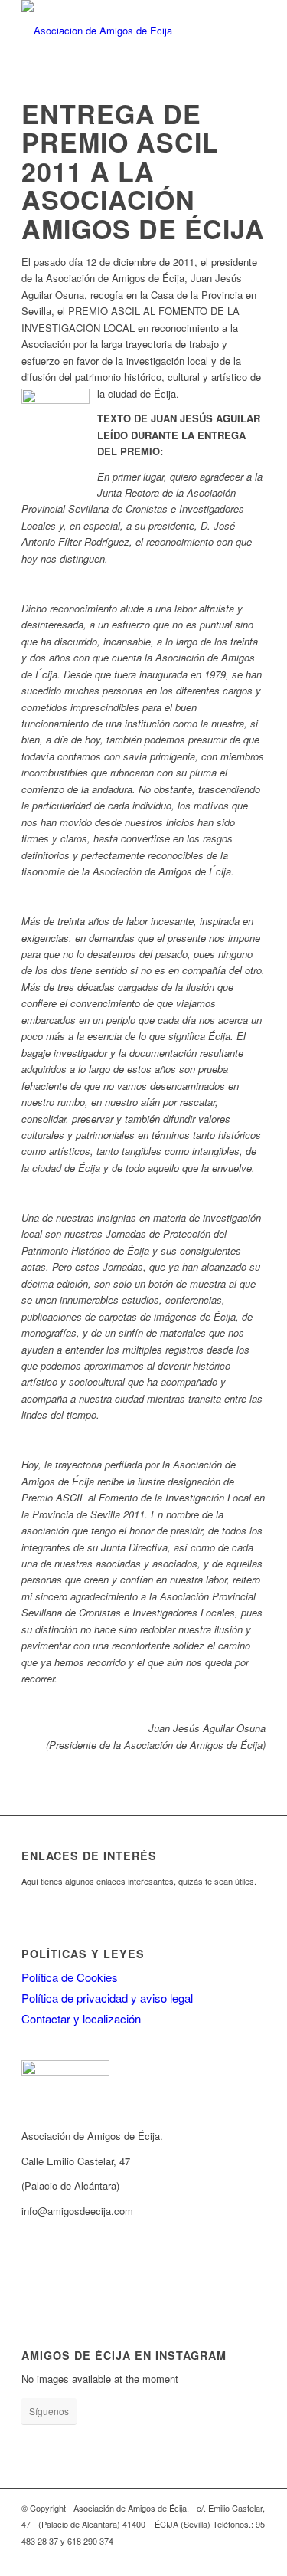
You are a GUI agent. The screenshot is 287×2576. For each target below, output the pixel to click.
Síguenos (49, 2411)
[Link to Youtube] (231, 2557)
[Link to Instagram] (162, 2557)
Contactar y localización (81, 2018)
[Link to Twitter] (208, 2557)
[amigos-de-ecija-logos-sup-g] (119, 31)
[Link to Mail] (185, 2557)
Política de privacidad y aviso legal (107, 1998)
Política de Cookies (70, 1977)
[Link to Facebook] (139, 2557)
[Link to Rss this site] (116, 2557)
